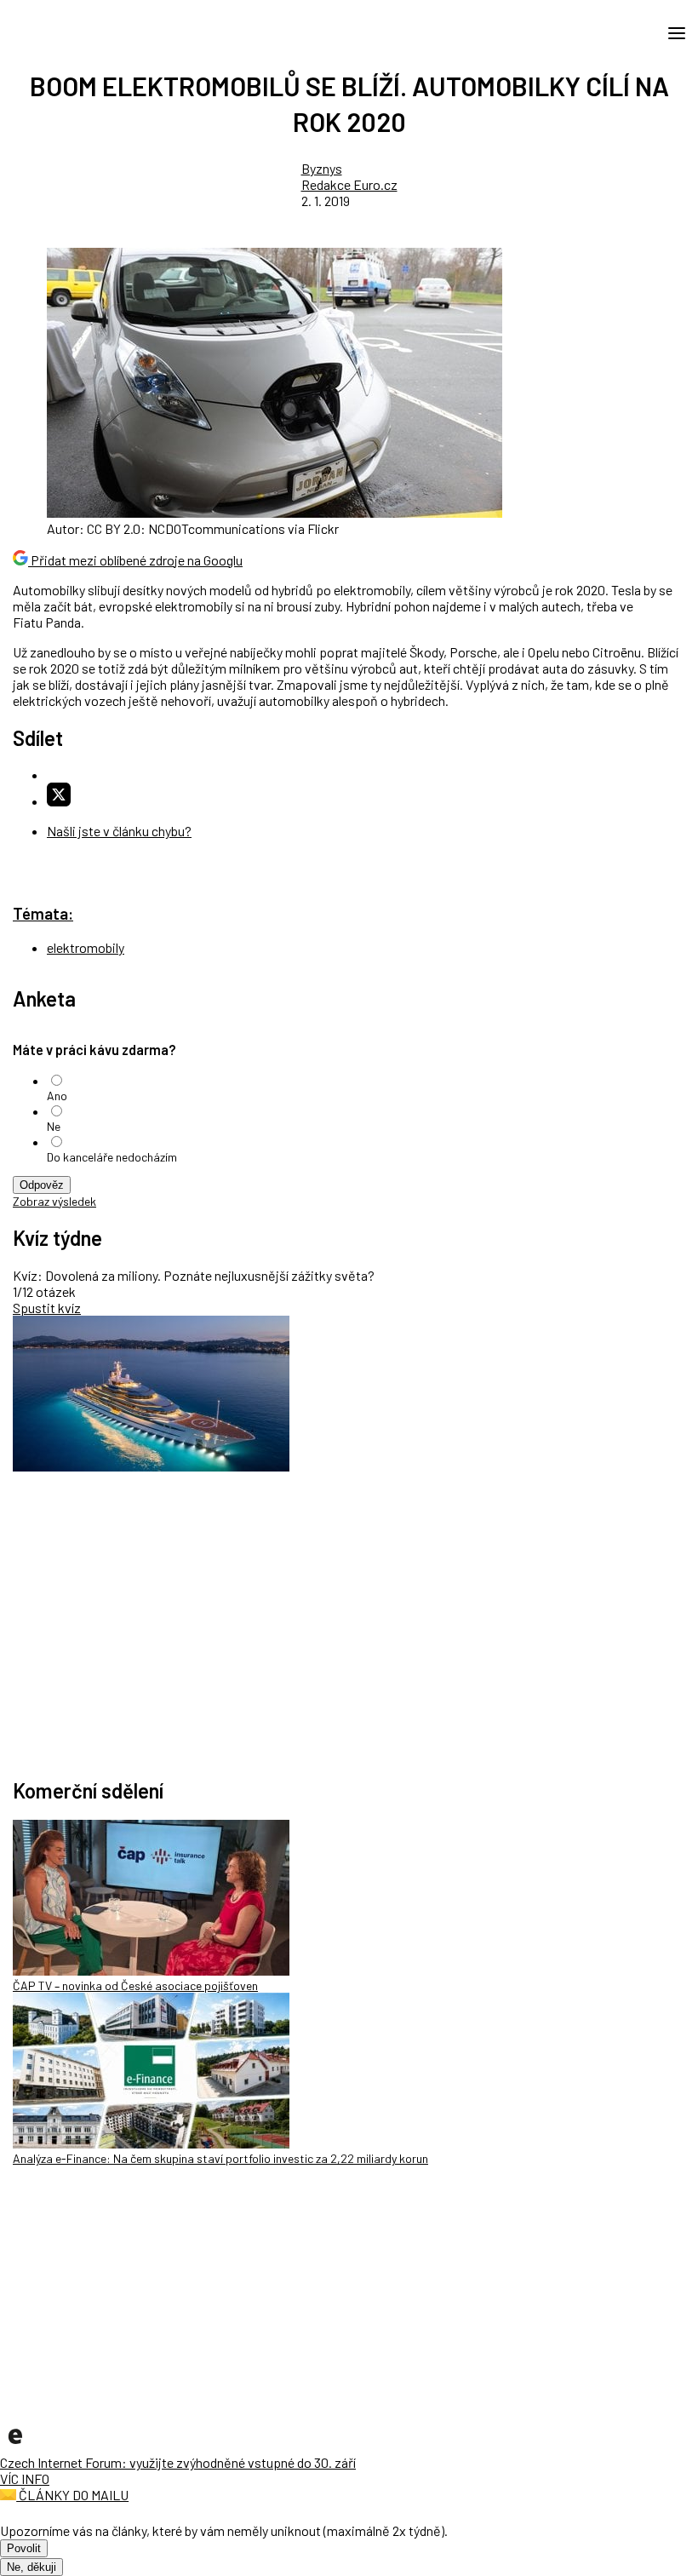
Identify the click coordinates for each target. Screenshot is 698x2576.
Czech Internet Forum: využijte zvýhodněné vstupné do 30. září (178, 2462)
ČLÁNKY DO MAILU (72, 2495)
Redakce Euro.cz (349, 184)
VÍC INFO (25, 2478)
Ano (57, 1096)
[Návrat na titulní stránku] (89, 32)
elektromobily (86, 947)
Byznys (322, 168)
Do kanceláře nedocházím (112, 1157)
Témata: (43, 913)
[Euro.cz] (15, 2446)
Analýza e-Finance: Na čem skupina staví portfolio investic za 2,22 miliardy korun (220, 2158)
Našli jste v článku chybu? (119, 831)
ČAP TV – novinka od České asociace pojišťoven (135, 1985)
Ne (54, 1126)
